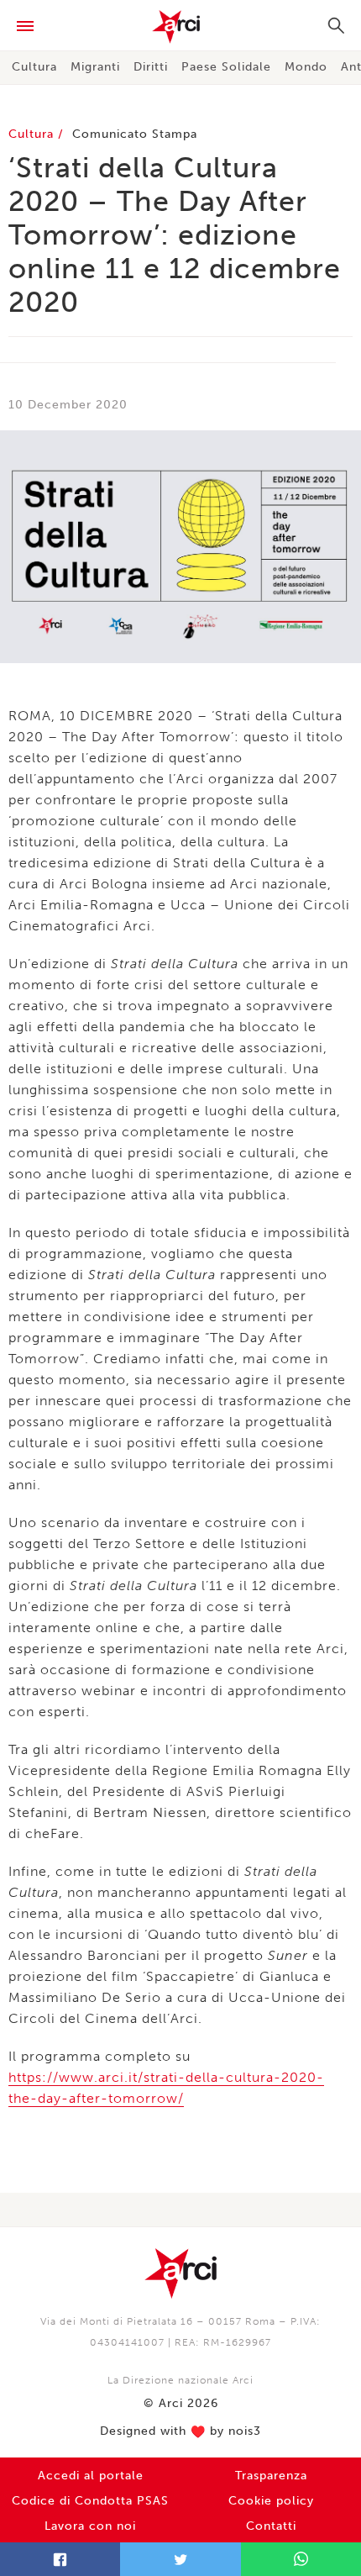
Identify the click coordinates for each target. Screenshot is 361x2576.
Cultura (34, 67)
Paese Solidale (226, 67)
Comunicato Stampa (135, 134)
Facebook (60, 2559)
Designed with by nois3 (180, 2431)
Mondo (306, 67)
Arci (180, 27)
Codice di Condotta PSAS (90, 2501)
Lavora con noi (90, 2526)
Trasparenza (271, 2476)
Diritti (151, 67)
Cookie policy (271, 2501)
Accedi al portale (91, 2476)
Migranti (95, 67)
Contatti (271, 2526)
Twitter (180, 2559)
